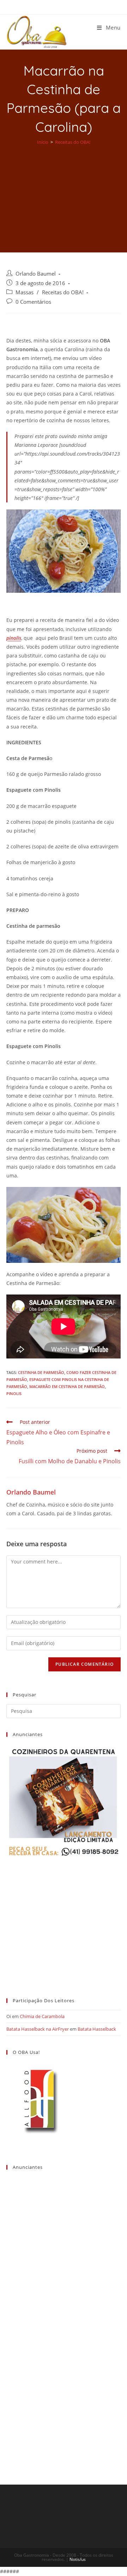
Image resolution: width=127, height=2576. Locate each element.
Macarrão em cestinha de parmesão (67, 1386)
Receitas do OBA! (63, 292)
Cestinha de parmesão (41, 1372)
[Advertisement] (64, 194)
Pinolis (14, 1393)
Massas (25, 292)
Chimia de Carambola (42, 2016)
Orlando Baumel (36, 274)
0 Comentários (33, 302)
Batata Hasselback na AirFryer (38, 2029)
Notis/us (78, 2559)
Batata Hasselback (97, 2029)
